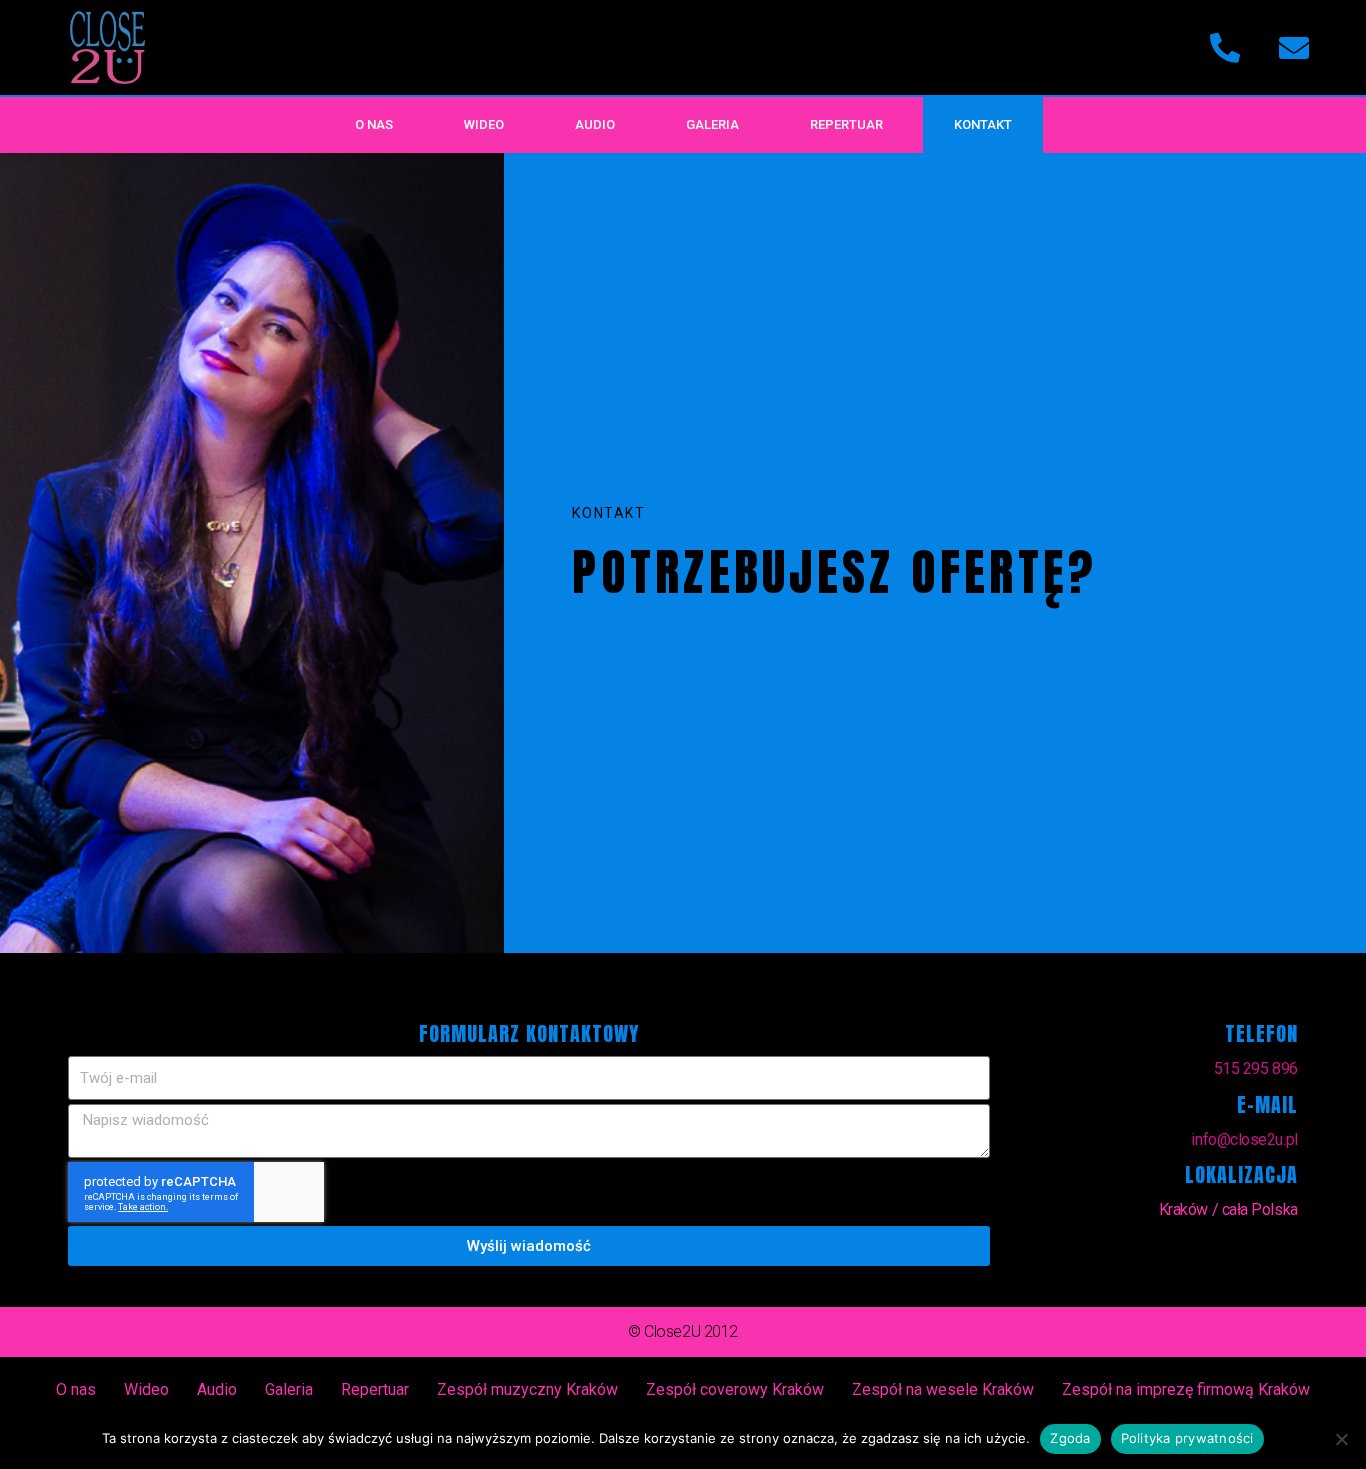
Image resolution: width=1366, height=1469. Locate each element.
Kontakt (983, 124)
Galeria (712, 124)
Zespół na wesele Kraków (943, 1389)
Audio (595, 124)
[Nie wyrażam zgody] (1341, 1439)
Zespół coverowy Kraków (735, 1389)
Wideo (484, 124)
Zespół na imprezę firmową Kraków (1186, 1389)
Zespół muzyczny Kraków (527, 1389)
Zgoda (1070, 1438)
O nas (374, 124)
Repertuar (846, 124)
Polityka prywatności (1187, 1438)
